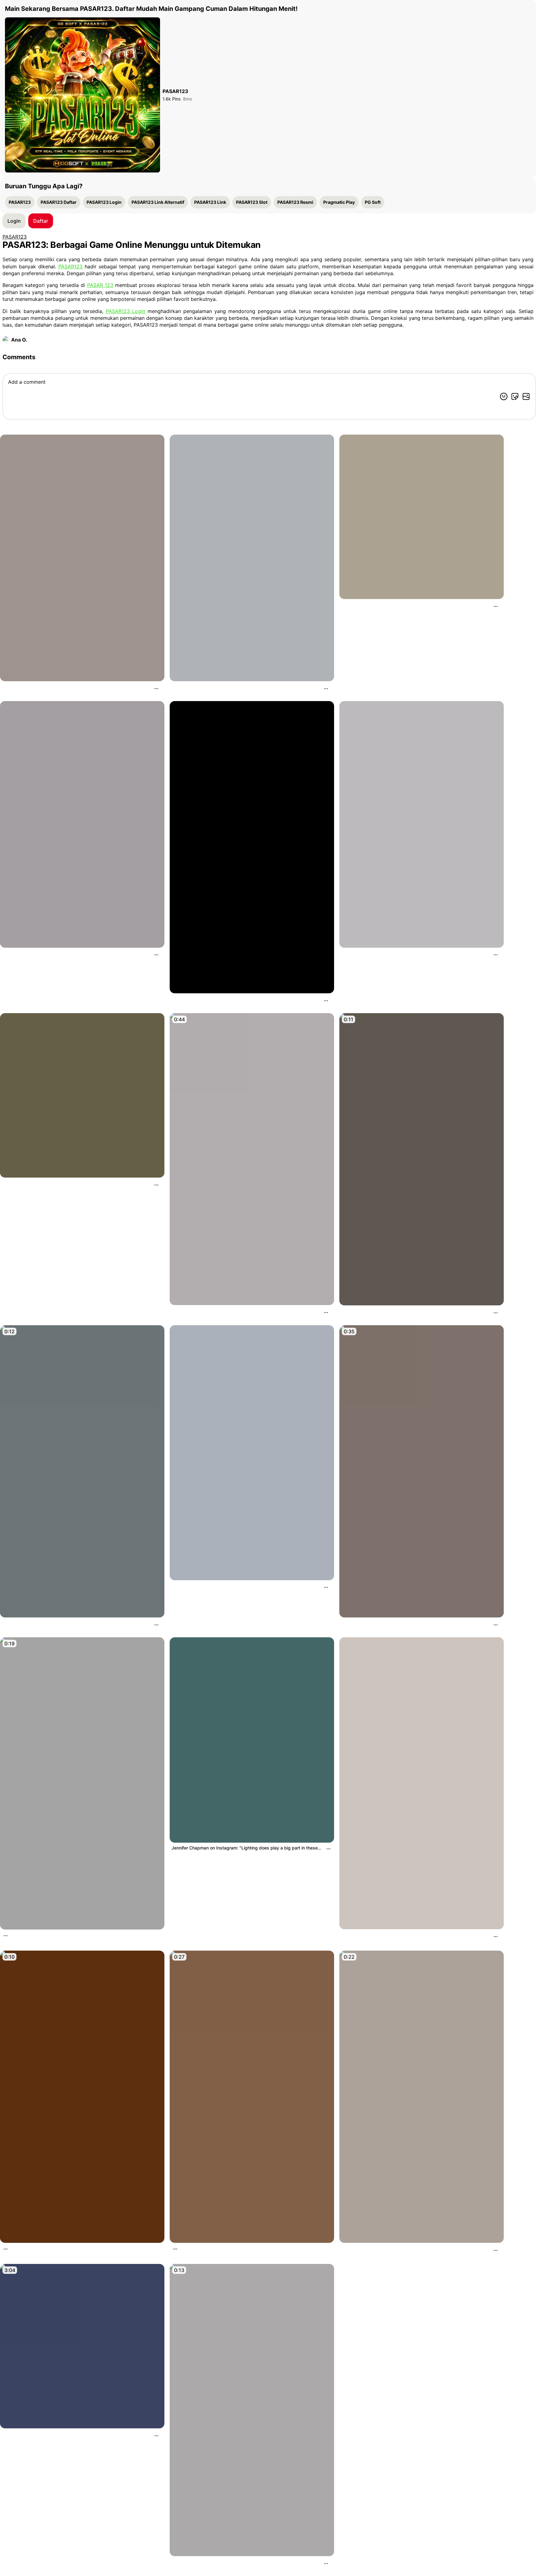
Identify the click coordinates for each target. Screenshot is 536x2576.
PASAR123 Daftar (59, 202)
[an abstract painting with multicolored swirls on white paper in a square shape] (422, 824)
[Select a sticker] (515, 396)
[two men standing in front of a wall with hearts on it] (252, 2097)
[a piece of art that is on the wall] (252, 847)
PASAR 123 (100, 285)
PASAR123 (20, 202)
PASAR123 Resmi (295, 202)
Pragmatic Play (339, 202)
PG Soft (373, 202)
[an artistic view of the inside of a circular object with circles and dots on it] (422, 517)
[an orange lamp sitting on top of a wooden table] (82, 2097)
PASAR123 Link (210, 202)
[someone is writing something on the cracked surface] (422, 1159)
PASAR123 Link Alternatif (158, 202)
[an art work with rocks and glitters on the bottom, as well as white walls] (82, 558)
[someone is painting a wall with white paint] (252, 2410)
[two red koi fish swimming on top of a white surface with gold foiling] (422, 1783)
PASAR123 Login (104, 202)
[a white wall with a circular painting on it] (82, 824)
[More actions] (156, 689)
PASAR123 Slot (252, 202)
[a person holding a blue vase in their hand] (82, 1471)
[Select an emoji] (504, 396)
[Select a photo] (526, 396)
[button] (41, 221)
